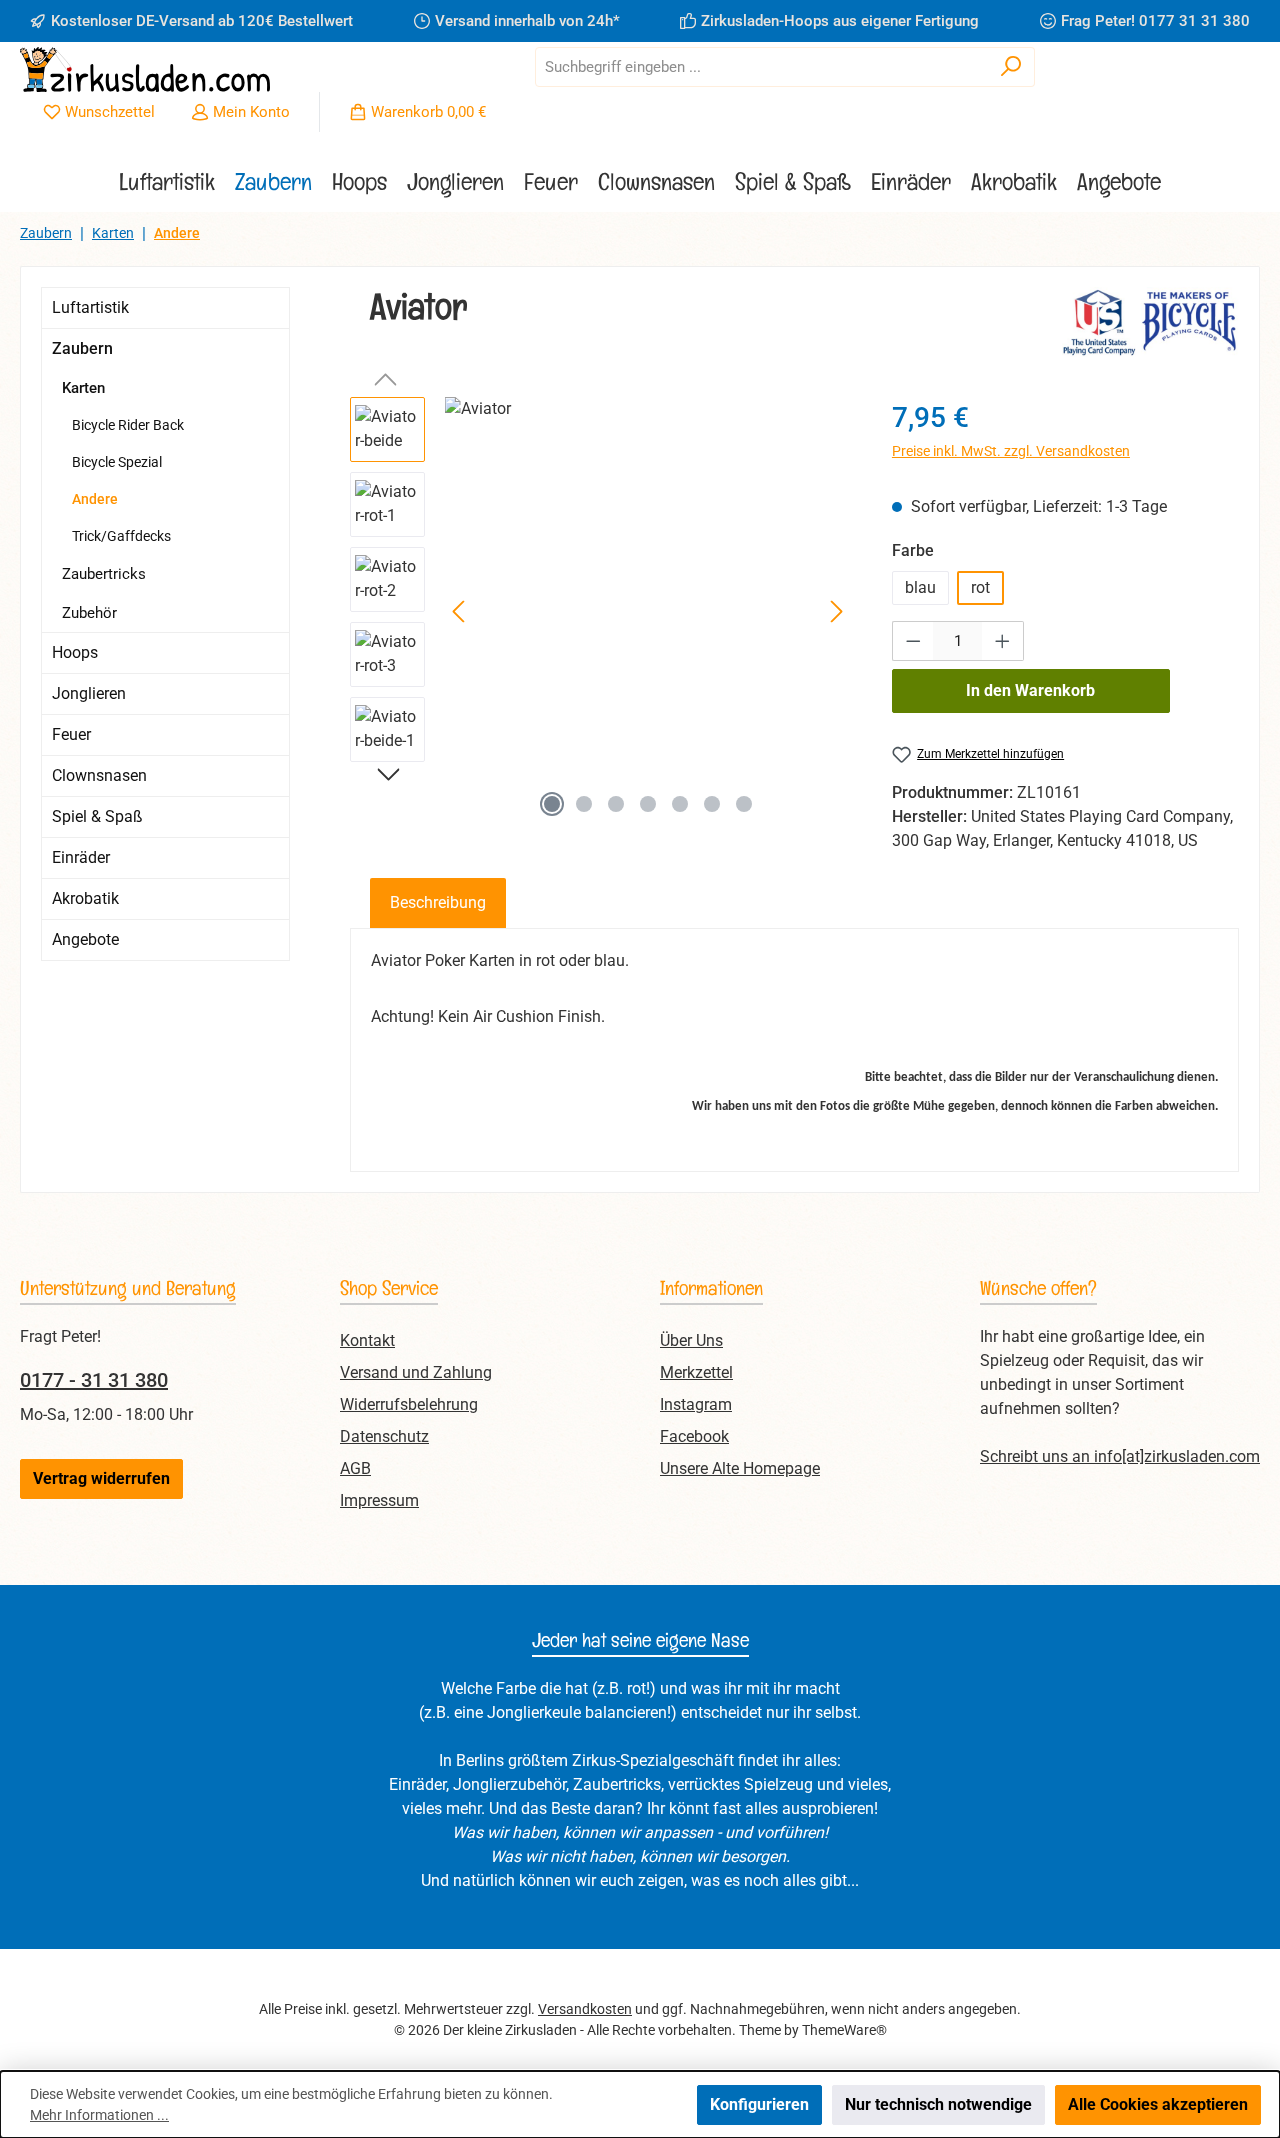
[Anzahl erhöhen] (1003, 641)
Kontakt (367, 1340)
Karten (83, 388)
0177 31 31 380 (1194, 21)
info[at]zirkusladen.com (1177, 1456)
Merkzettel (696, 1372)
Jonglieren (89, 693)
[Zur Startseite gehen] (145, 69)
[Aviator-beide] (648, 612)
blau (920, 587)
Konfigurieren (759, 2104)
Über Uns (691, 1340)
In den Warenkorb (1030, 690)
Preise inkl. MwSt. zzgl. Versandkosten (1011, 451)
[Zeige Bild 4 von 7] (648, 804)
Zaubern (82, 348)
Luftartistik (90, 307)
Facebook (694, 1436)
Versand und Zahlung (416, 1372)
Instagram (696, 1404)
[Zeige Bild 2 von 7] (584, 804)
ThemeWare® (844, 2030)
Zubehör (89, 613)
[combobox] (762, 67)
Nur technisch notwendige (938, 2104)
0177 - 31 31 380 (94, 1380)
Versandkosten (585, 2009)
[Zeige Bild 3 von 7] (616, 804)
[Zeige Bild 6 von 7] (712, 804)
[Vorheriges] (460, 611)
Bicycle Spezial (117, 462)
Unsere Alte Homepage (740, 1468)
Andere (95, 499)
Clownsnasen (99, 775)
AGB (355, 1468)
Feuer (71, 734)
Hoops (75, 652)
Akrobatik (85, 898)
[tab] (438, 903)
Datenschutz (384, 1436)
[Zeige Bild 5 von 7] (680, 804)
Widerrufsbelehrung (409, 1404)
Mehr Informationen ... (99, 2115)
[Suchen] (1011, 67)
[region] (601, 612)
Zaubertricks (104, 574)
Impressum (379, 1500)
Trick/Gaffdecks (121, 536)
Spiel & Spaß (97, 816)
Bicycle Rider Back (128, 425)
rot (980, 587)
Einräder (81, 857)
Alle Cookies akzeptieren (1158, 2104)
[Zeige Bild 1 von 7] (552, 804)
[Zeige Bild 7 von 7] (744, 804)
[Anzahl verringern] (913, 641)
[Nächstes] (836, 611)
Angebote (85, 939)
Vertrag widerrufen (101, 1478)
